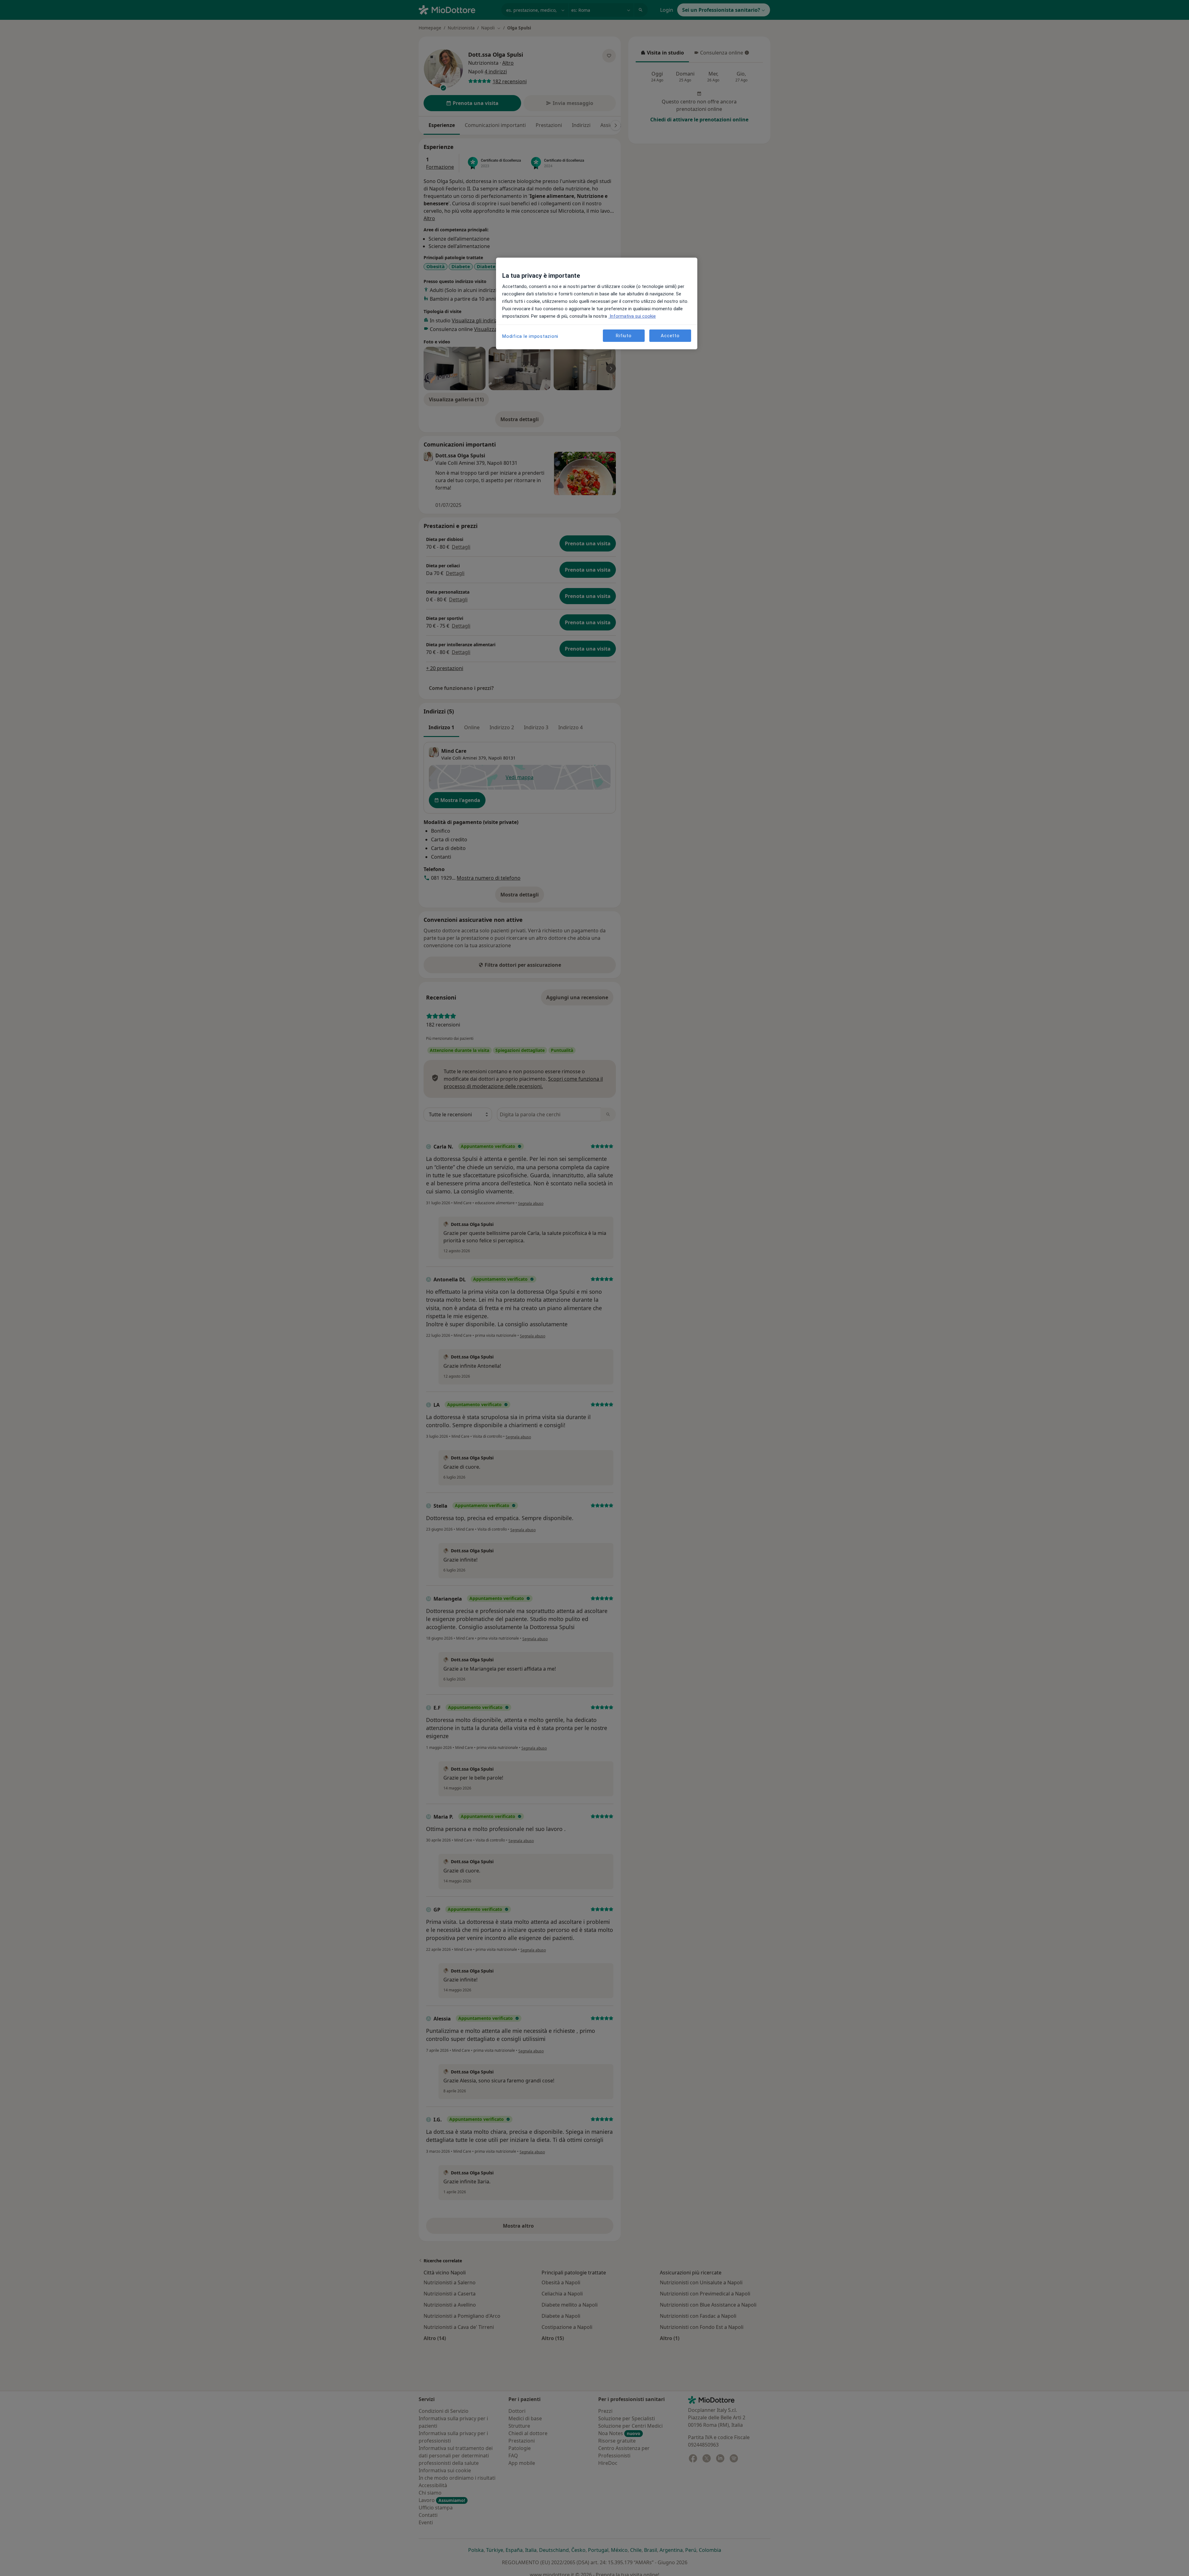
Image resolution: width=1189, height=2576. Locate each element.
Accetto (670, 335)
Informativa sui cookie (632, 316)
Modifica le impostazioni (530, 336)
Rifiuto (624, 335)
